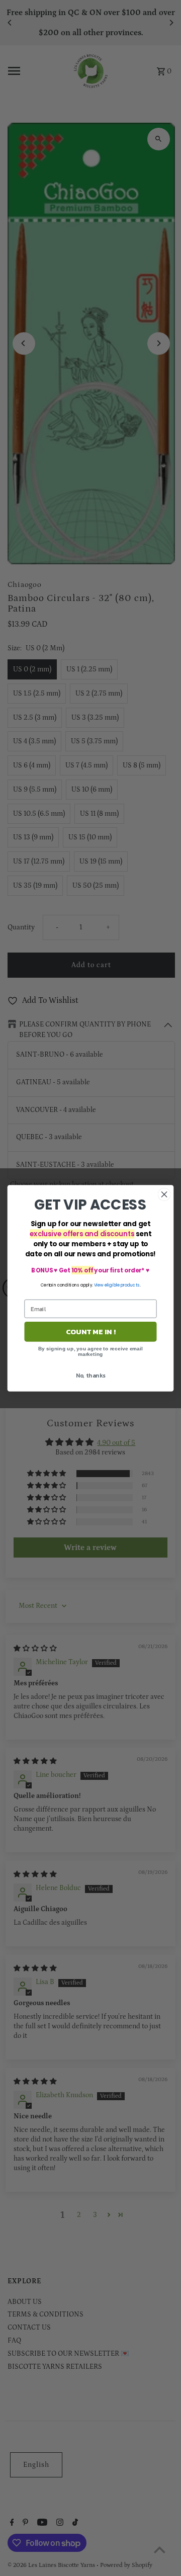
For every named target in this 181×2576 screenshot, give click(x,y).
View (99, 1285)
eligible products (122, 1285)
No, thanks (91, 1375)
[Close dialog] (164, 1194)
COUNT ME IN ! (90, 1331)
